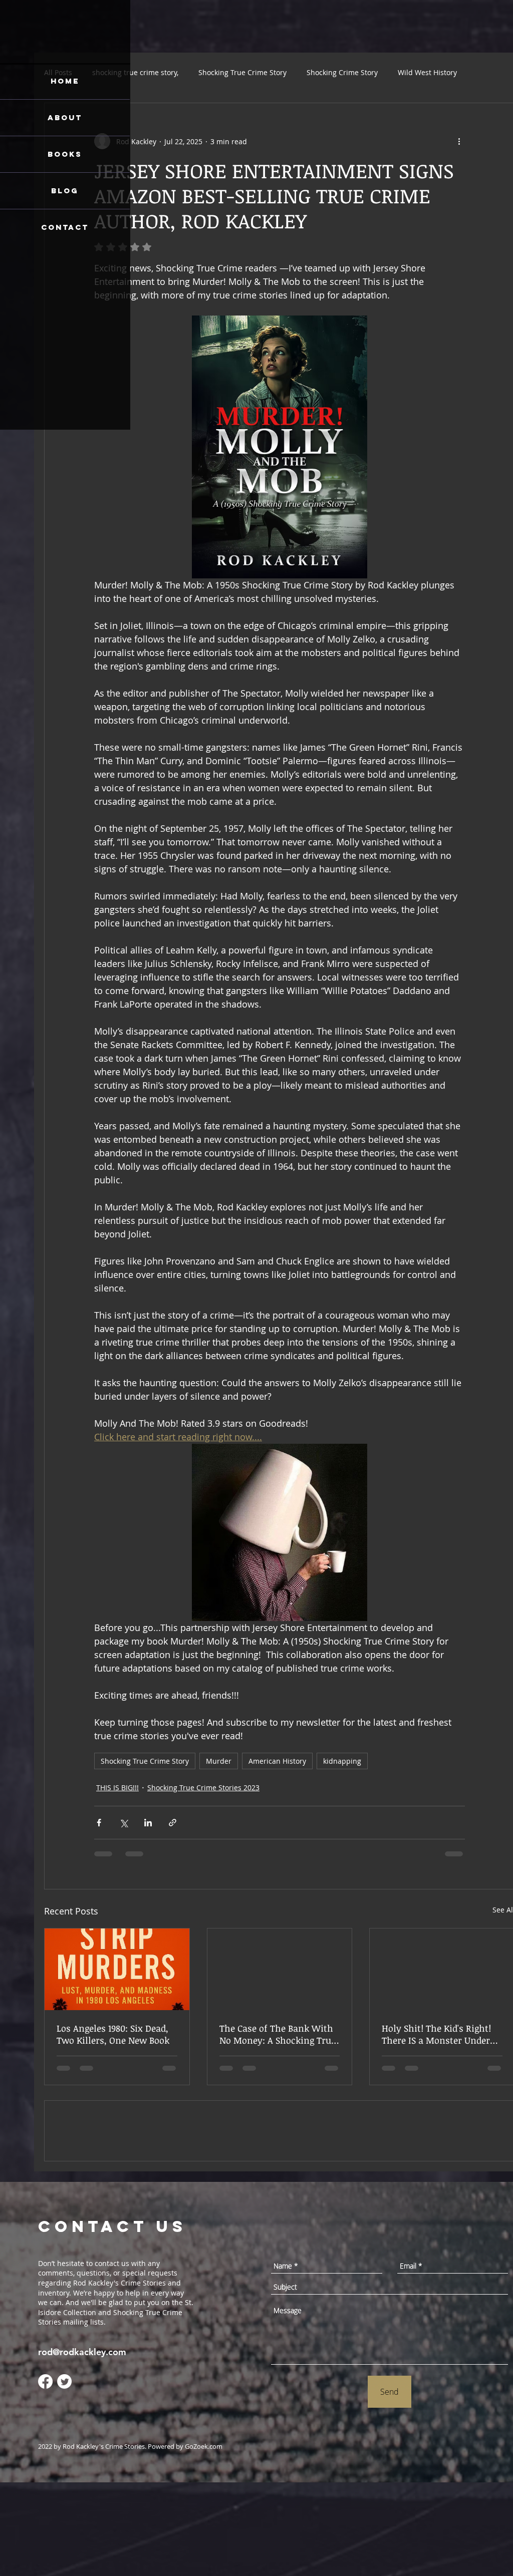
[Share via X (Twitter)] (123, 1823)
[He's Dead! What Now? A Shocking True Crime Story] (280, 1969)
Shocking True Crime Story (242, 72)
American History (277, 1761)
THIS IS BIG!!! (117, 1788)
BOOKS (65, 154)
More (486, 72)
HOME (65, 81)
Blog (65, 191)
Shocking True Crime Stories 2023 (203, 1788)
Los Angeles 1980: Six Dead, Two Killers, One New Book (113, 2034)
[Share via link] (173, 1823)
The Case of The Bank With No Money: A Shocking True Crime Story (278, 2034)
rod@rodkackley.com (82, 2446)
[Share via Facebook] (99, 1823)
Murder (219, 1761)
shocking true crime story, (135, 72)
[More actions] (459, 141)
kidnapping (342, 1761)
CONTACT (65, 227)
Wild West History (427, 72)
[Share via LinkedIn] (148, 1823)
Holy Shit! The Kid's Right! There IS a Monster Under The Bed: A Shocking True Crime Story (436, 2034)
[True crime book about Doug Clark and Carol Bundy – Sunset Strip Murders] (117, 1969)
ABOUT (65, 117)
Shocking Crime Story (342, 72)
